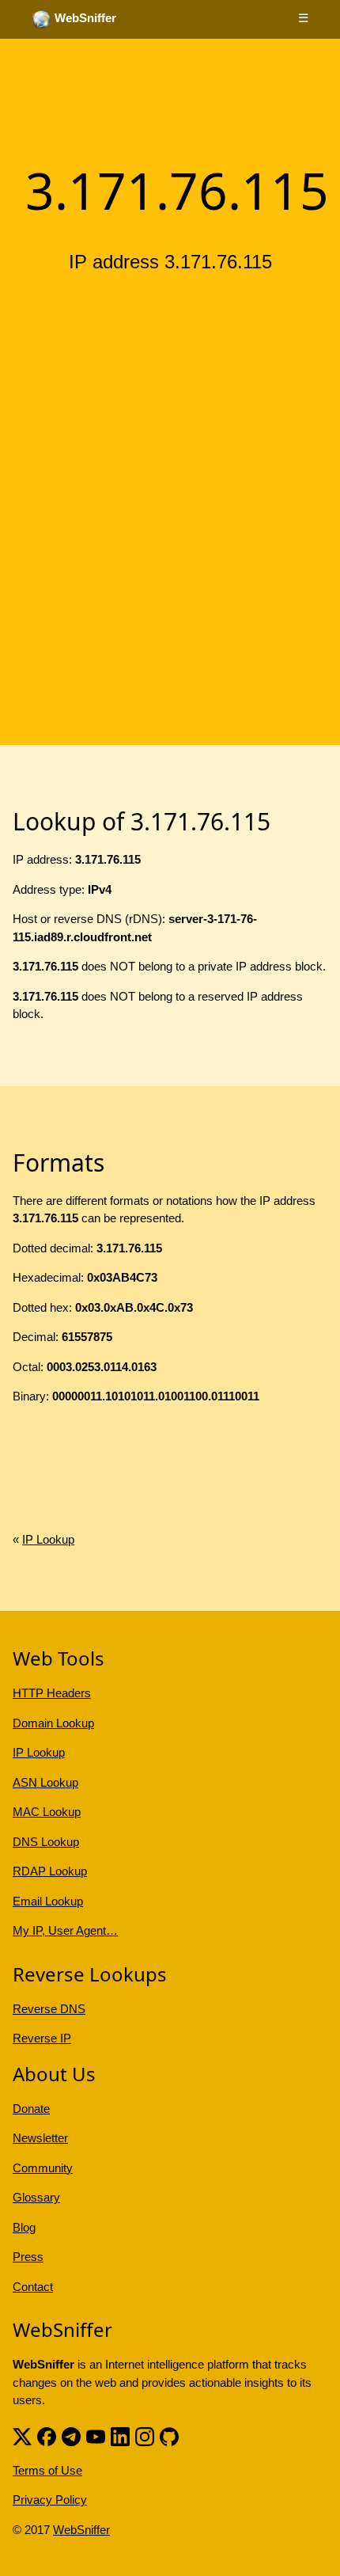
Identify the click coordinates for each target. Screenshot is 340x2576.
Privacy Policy (50, 2500)
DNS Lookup (46, 1842)
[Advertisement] (170, 465)
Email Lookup (48, 1901)
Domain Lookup (53, 1723)
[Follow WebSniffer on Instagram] (145, 2435)
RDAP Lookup (50, 1871)
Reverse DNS (49, 2009)
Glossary (36, 2197)
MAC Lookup (47, 1812)
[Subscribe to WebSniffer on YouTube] (96, 2435)
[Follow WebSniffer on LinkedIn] (120, 2435)
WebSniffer (81, 2530)
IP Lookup (48, 1539)
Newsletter (40, 2138)
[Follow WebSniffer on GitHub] (169, 2435)
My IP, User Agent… (65, 1930)
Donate (31, 2109)
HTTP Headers (52, 1693)
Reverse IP (42, 2038)
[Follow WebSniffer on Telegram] (71, 2435)
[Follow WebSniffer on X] (22, 2435)
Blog (24, 2227)
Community (43, 2168)
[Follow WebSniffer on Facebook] (47, 2435)
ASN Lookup (45, 1782)
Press (28, 2257)
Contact (33, 2287)
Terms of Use (47, 2470)
